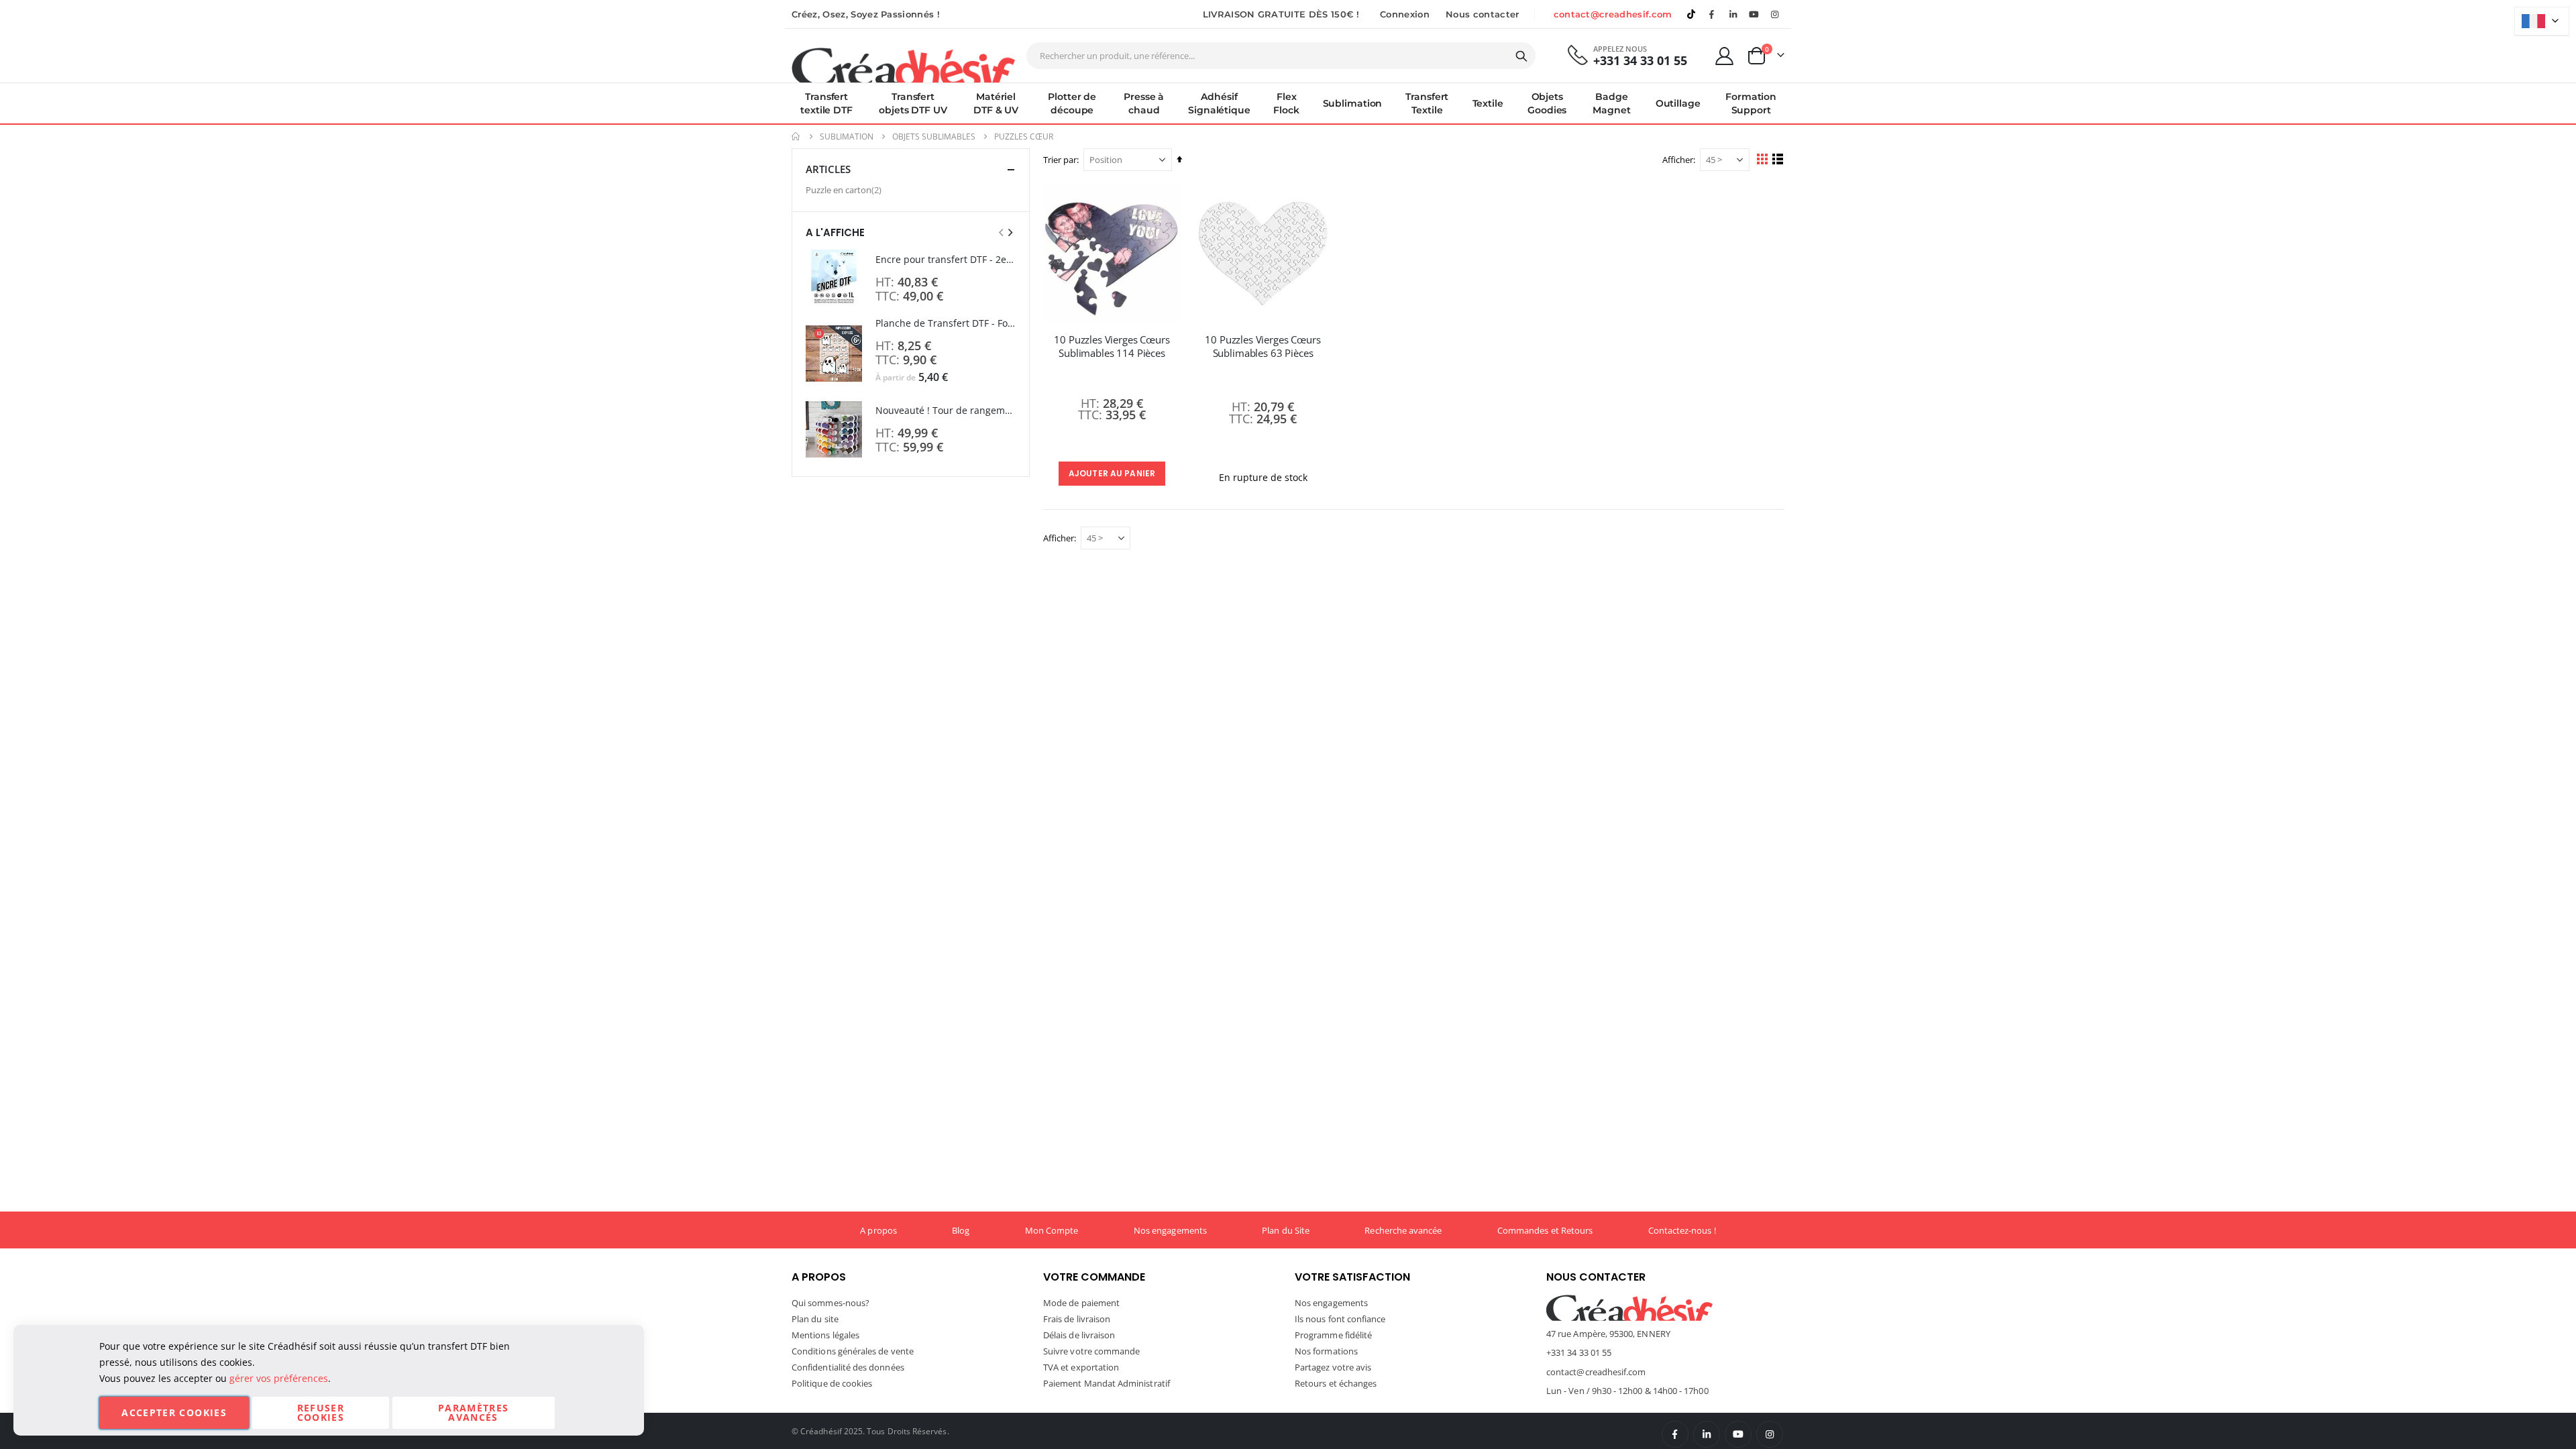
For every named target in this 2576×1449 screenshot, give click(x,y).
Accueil (796, 137)
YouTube (1738, 1434)
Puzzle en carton (845, 190)
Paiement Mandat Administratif (1107, 1383)
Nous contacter (1483, 14)
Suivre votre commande (1091, 1351)
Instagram (1770, 1434)
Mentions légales (825, 1335)
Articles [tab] (828, 169)
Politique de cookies (832, 1383)
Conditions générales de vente (853, 1351)
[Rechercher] (1521, 56)
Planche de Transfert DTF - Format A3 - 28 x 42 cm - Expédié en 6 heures (946, 323)
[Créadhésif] (903, 64)
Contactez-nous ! (1682, 1230)
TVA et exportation (1081, 1367)
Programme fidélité (1333, 1335)
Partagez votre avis (1333, 1367)
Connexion (1405, 14)
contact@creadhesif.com (1613, 14)
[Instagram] (1775, 14)
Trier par (1060, 160)
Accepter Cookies (174, 1412)
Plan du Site (1286, 1230)
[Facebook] (1712, 14)
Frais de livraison (1077, 1319)
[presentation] (1010, 232)
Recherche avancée (1403, 1230)
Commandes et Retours (1545, 1230)
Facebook (1675, 1434)
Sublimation (847, 137)
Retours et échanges (1336, 1383)
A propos (878, 1230)
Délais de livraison (1079, 1335)
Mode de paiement (1081, 1303)
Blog (961, 1230)
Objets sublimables (934, 137)
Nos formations (1326, 1351)
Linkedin (1733, 14)
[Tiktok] (1691, 14)
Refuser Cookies (321, 1412)
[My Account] (1725, 56)
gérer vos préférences (279, 1378)
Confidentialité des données (848, 1367)
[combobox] (1281, 56)
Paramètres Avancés (474, 1412)
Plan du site (815, 1319)
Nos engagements (1170, 1230)
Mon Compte (1052, 1230)
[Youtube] (1754, 14)
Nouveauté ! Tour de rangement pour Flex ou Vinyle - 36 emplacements (946, 410)
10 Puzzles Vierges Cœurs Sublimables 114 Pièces (1112, 346)
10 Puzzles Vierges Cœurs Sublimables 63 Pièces (1263, 346)
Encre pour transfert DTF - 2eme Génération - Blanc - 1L (946, 259)
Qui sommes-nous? (830, 1303)
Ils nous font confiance (1340, 1319)
